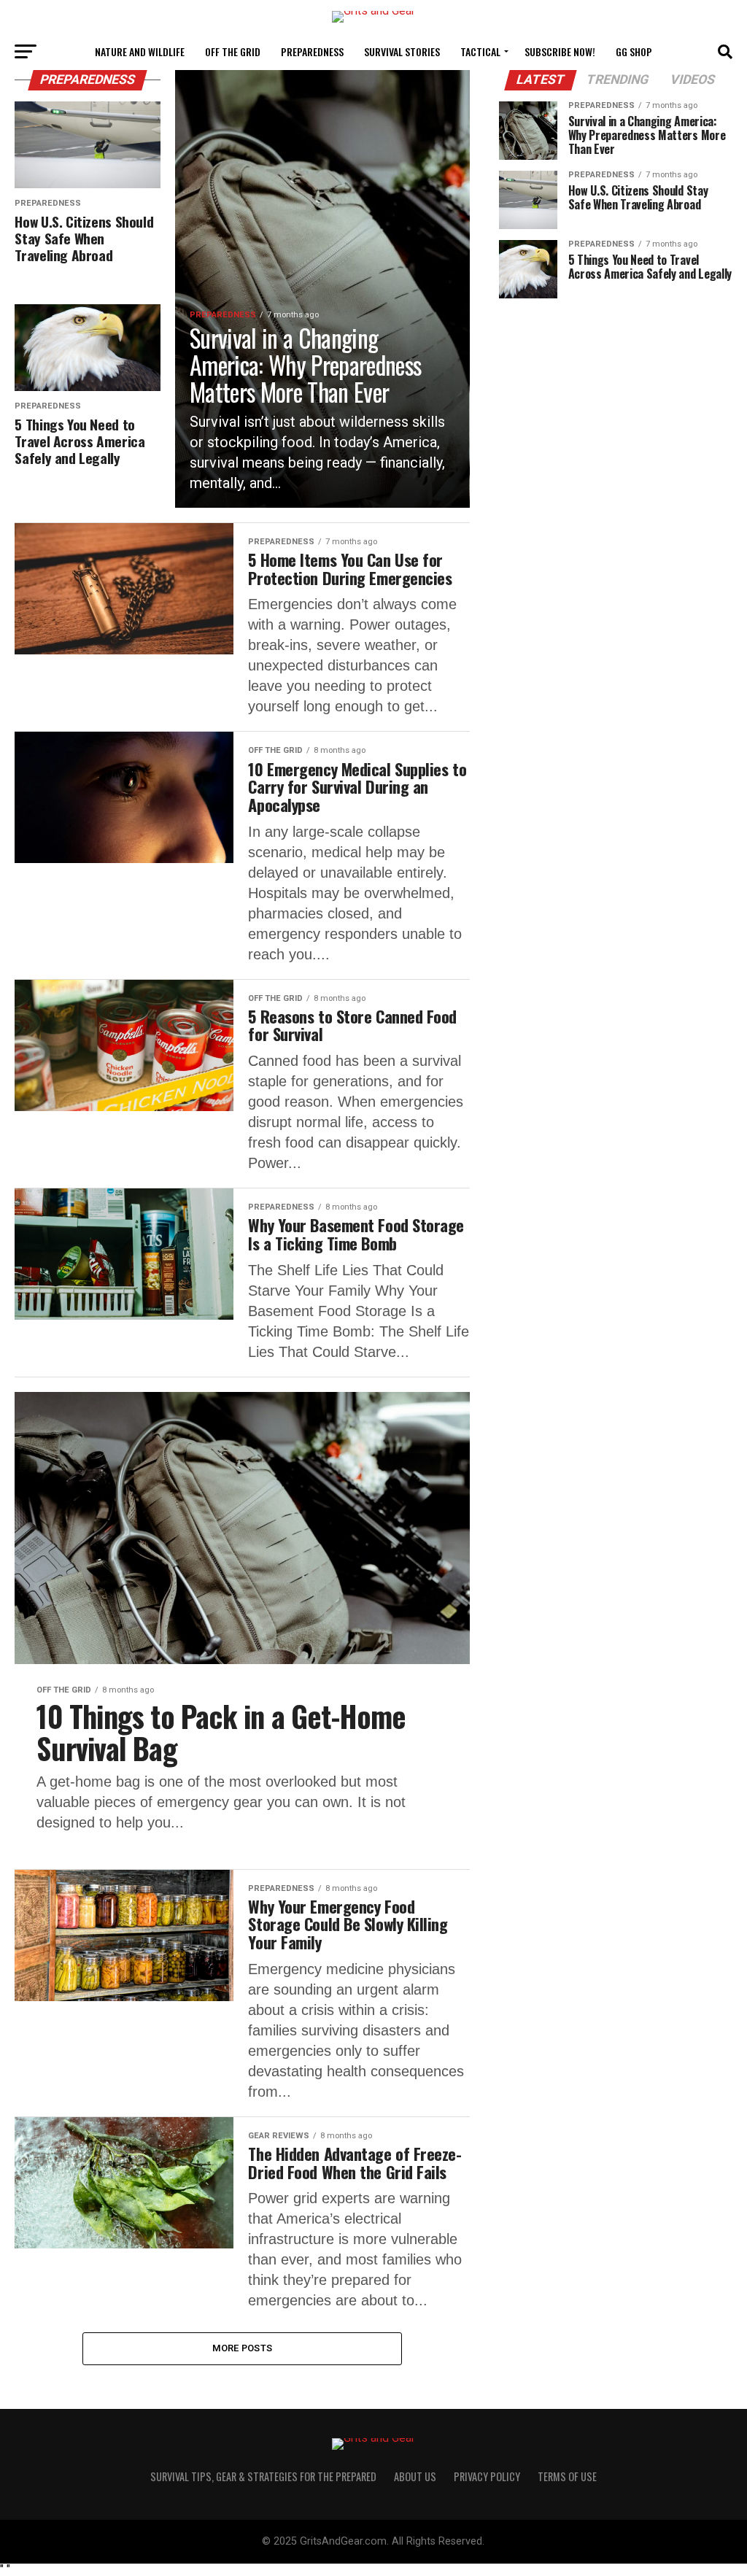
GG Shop (634, 51)
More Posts (243, 2348)
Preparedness (312, 51)
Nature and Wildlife (140, 51)
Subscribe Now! (560, 51)
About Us (415, 2476)
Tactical (480, 51)
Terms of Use (567, 2476)
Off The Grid (233, 51)
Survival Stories (402, 51)
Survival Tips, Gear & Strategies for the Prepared (263, 2476)
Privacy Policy (487, 2476)
